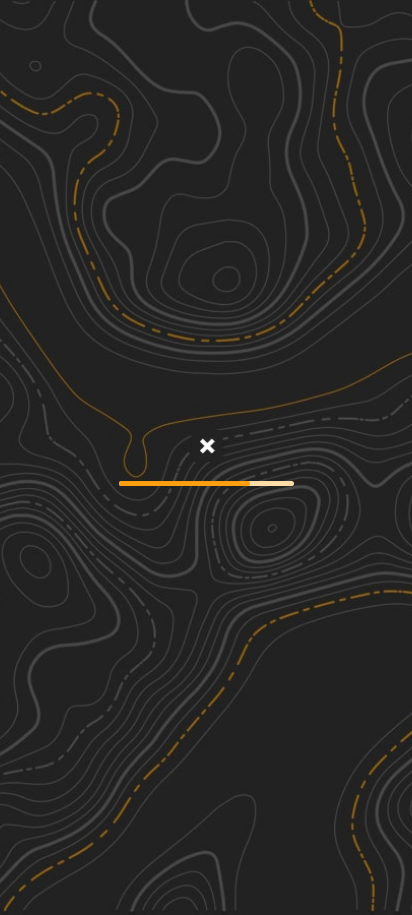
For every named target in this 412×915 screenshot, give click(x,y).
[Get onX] (206, 447)
